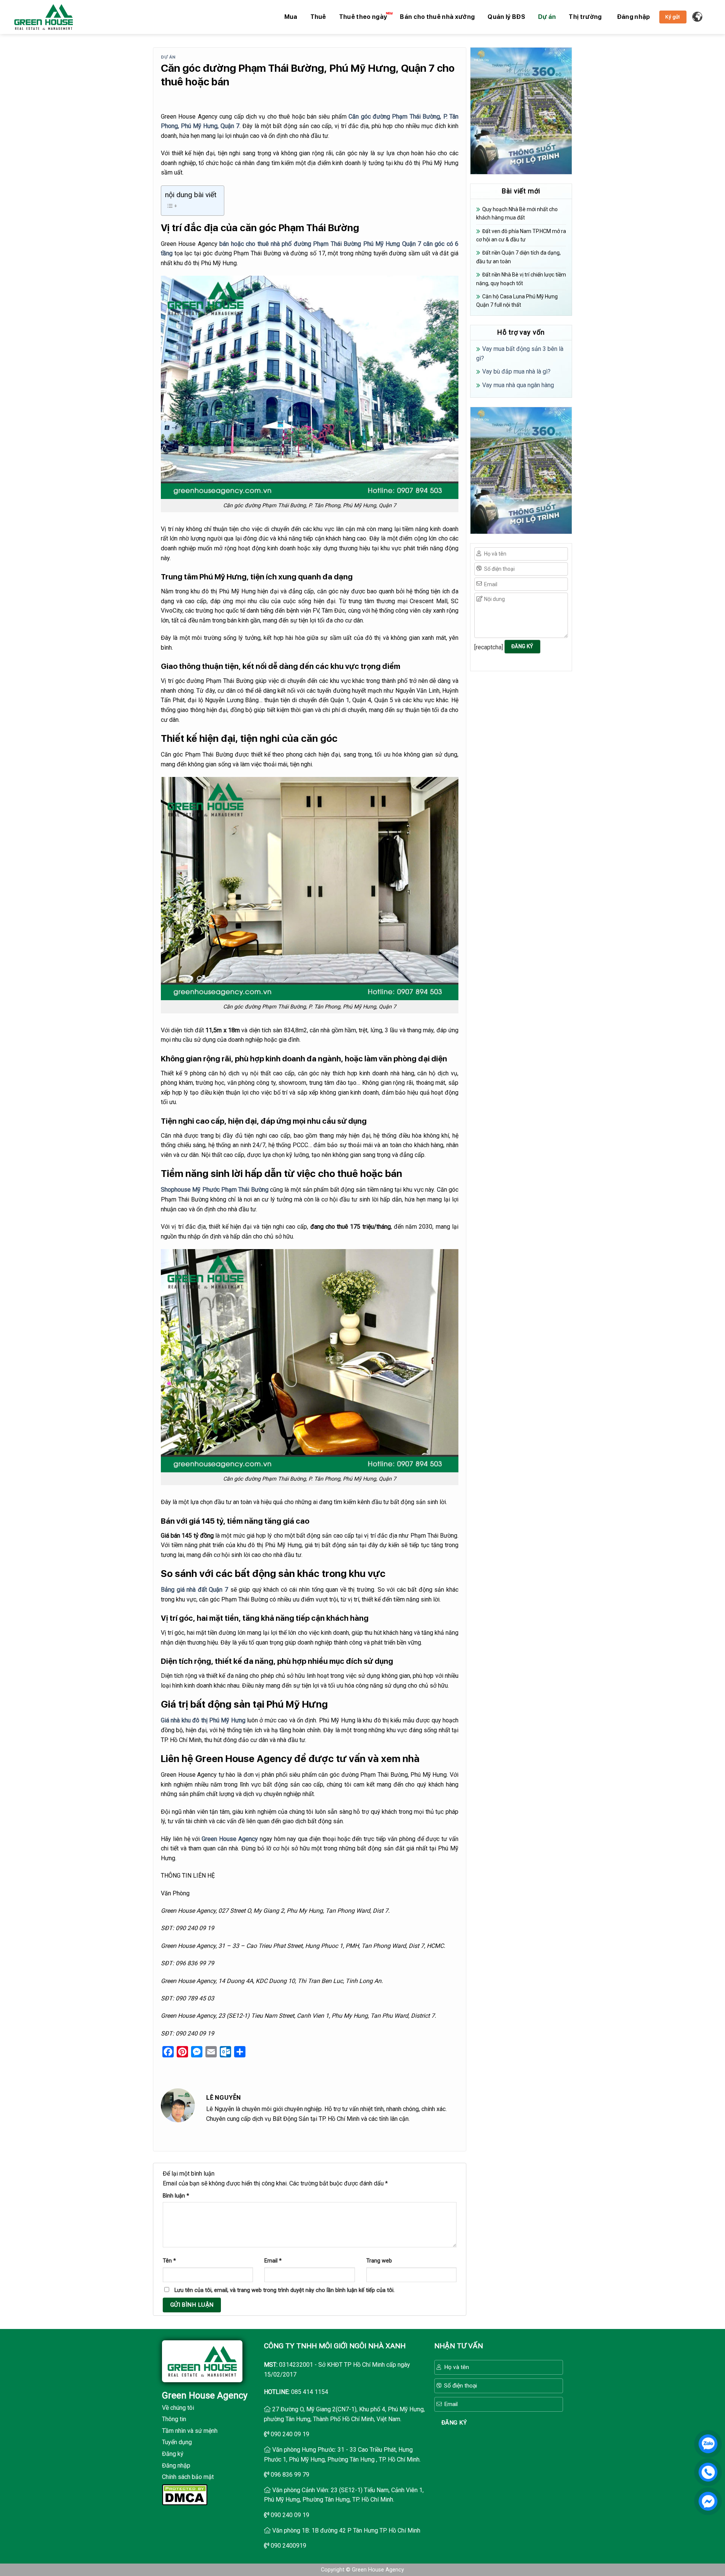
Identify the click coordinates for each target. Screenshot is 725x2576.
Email (273, 2261)
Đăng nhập (176, 2466)
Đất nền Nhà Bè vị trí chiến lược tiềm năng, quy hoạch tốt (521, 279)
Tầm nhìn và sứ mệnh (190, 2431)
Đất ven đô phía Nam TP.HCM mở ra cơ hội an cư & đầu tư (521, 235)
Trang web (379, 2261)
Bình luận (176, 2196)
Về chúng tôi (178, 2408)
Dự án (547, 17)
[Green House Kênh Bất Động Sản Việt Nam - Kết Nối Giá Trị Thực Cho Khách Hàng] (44, 17)
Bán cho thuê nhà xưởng (437, 17)
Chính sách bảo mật (188, 2477)
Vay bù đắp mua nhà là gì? (516, 371)
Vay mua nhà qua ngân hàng (518, 385)
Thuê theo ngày (363, 17)
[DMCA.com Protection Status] (185, 2494)
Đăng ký (173, 2454)
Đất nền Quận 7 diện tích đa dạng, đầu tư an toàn (518, 257)
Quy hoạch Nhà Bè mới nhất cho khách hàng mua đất (517, 213)
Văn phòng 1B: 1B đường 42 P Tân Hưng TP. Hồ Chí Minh (346, 2530)
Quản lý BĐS (506, 17)
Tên (169, 2261)
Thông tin (174, 2419)
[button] (634, 17)
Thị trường (585, 17)
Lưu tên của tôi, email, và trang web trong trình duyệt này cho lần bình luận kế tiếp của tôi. (285, 2290)
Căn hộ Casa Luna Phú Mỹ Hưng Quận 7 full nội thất (517, 301)
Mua (291, 17)
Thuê (318, 17)
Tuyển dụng (177, 2442)
